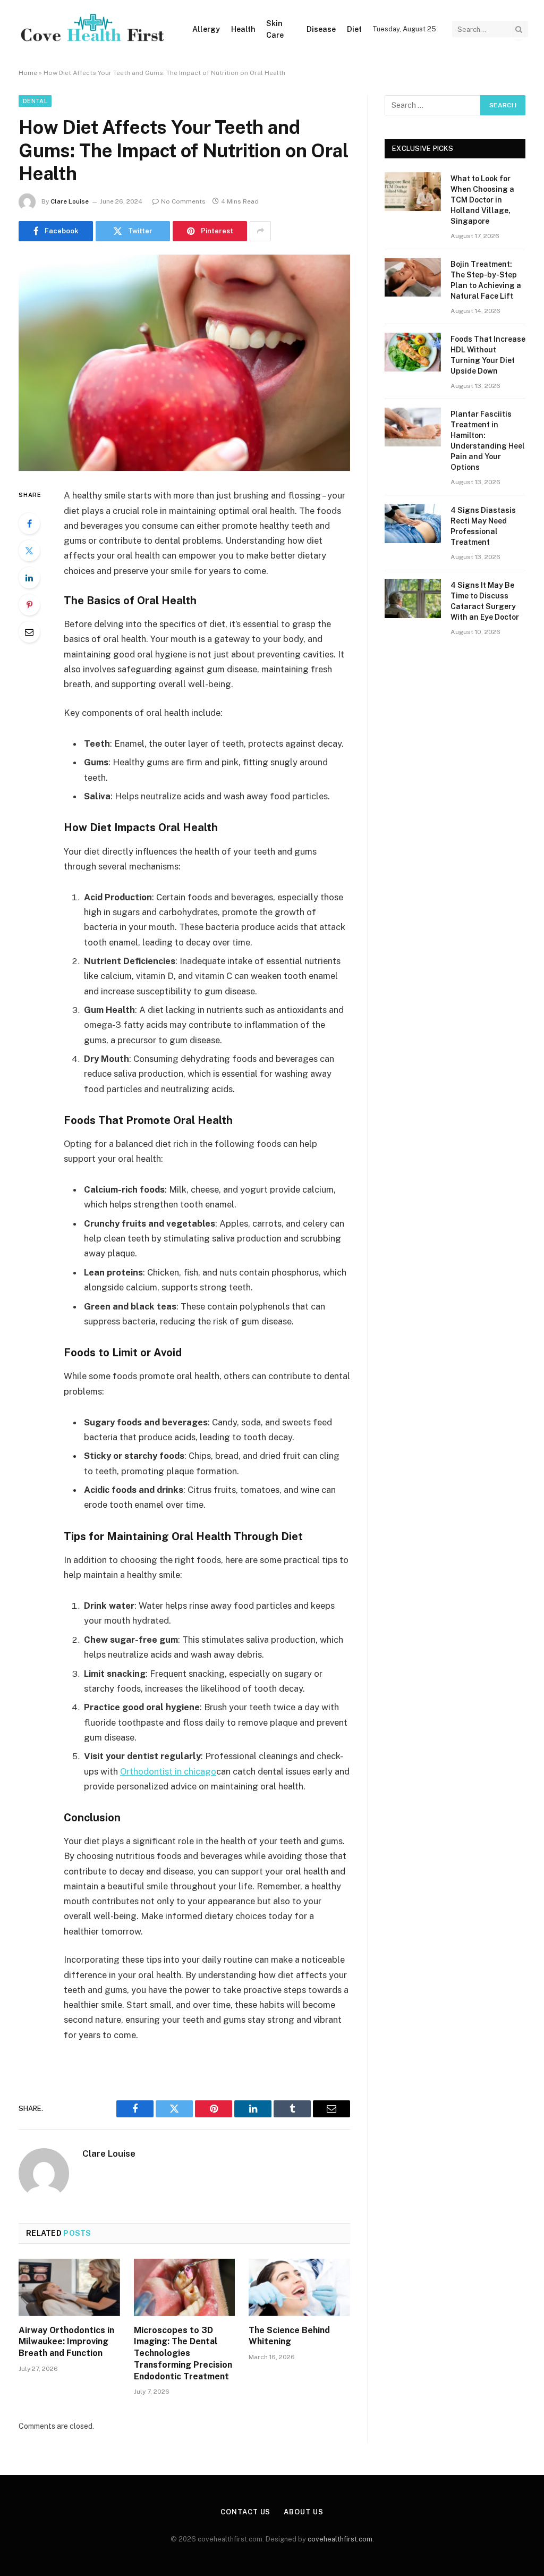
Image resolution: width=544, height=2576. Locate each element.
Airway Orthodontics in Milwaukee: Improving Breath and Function (66, 2342)
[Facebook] (29, 523)
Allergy (206, 29)
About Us (303, 2512)
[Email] (29, 632)
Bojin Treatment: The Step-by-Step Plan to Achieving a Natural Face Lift (486, 280)
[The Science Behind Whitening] (299, 2287)
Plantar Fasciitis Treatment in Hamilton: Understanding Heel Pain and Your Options (488, 441)
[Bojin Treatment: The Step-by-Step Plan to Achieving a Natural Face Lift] (413, 277)
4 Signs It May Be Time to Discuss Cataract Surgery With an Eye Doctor (485, 601)
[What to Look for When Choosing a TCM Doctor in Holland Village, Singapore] (413, 192)
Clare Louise (70, 201)
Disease (321, 29)
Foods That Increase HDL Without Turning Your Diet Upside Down (488, 355)
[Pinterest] (29, 605)
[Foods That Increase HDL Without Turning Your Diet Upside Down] (413, 352)
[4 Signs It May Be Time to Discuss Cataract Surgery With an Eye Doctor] (413, 598)
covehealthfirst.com (340, 2539)
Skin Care (275, 29)
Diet (354, 29)
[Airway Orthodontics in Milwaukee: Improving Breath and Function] (69, 2287)
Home (28, 73)
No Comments (183, 201)
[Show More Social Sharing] (260, 231)
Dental (35, 101)
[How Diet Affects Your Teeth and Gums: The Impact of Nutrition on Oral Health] (184, 363)
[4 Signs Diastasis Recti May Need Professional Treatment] (413, 523)
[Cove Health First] (92, 29)
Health (243, 29)
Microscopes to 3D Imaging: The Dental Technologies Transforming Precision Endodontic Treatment (183, 2353)
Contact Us (245, 2512)
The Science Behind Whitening (289, 2336)
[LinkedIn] (29, 578)
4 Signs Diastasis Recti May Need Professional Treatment (483, 526)
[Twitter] (29, 551)
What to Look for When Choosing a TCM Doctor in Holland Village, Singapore (482, 200)
